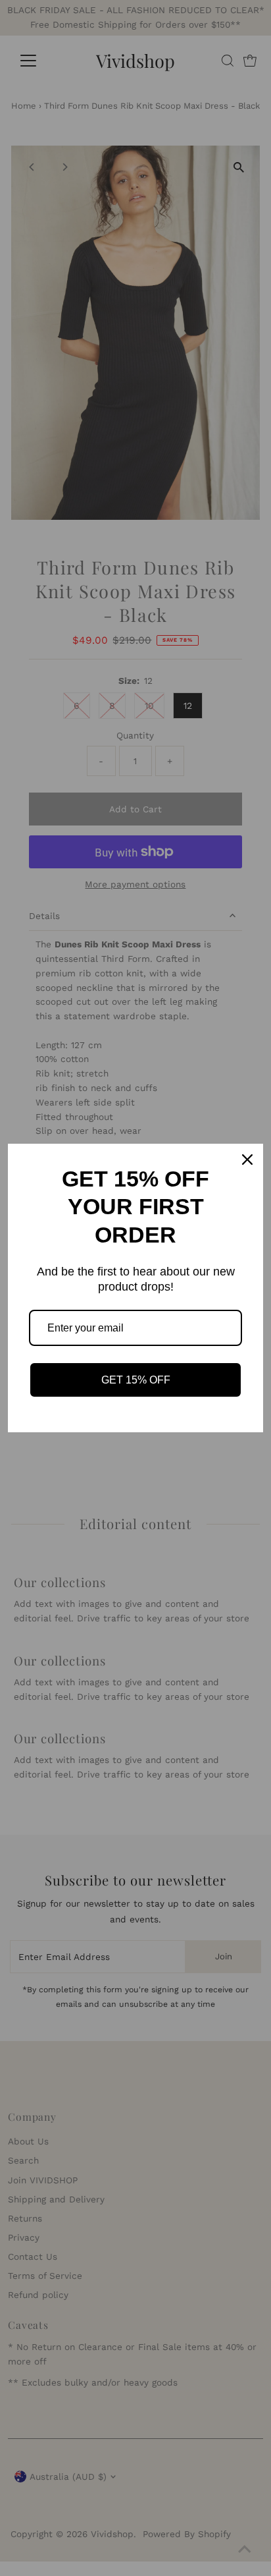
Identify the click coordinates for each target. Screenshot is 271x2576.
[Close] (247, 1160)
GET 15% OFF (136, 1380)
